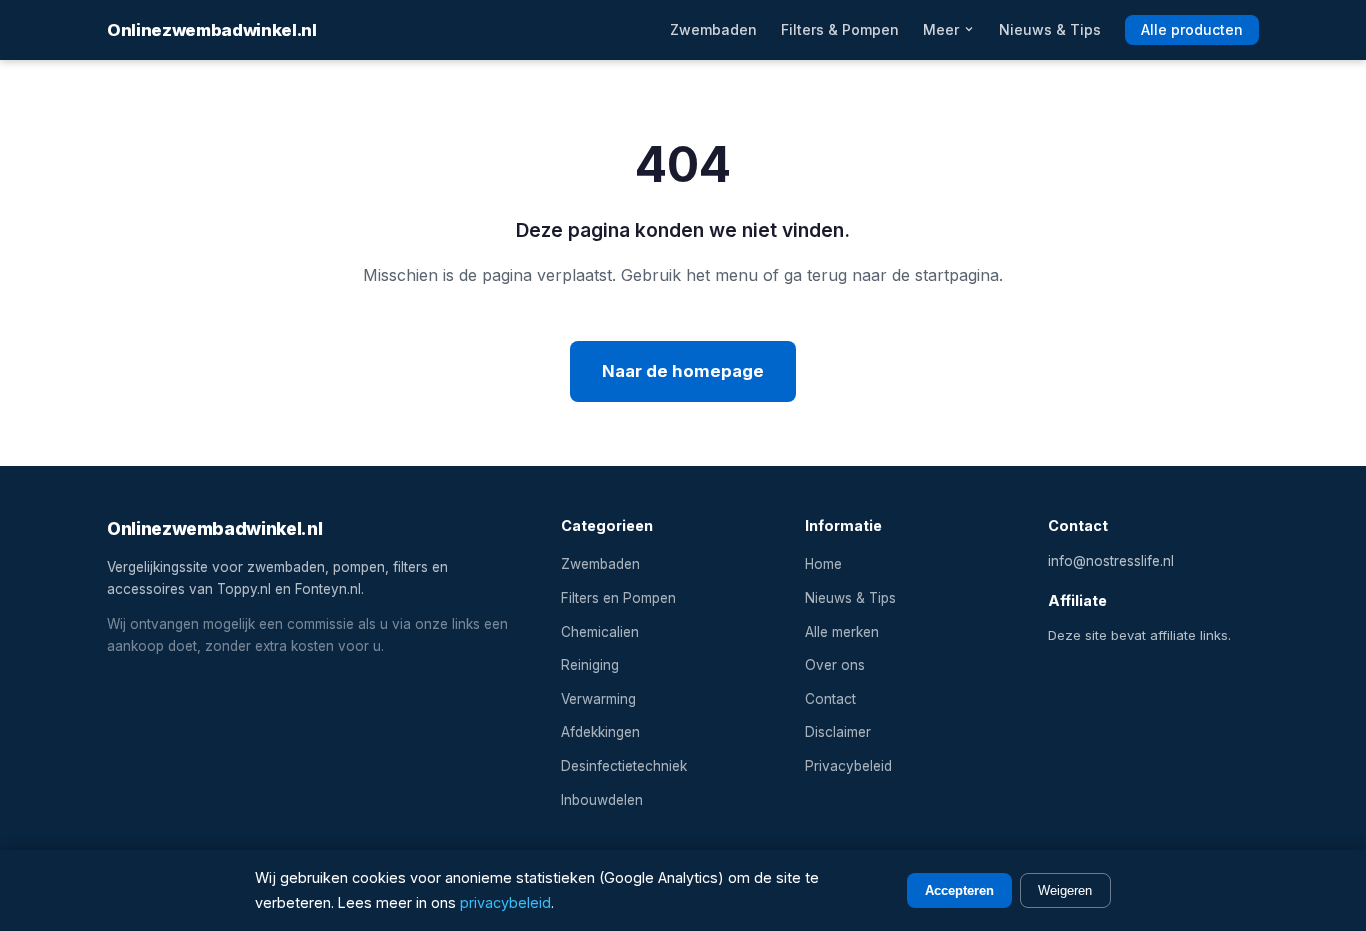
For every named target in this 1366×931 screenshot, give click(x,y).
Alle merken (842, 632)
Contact (830, 699)
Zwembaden (713, 29)
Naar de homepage (683, 371)
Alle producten (1192, 29)
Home (823, 564)
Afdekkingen (600, 732)
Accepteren (959, 890)
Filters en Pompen (618, 598)
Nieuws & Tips (1050, 29)
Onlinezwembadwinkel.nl (212, 30)
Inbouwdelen (602, 800)
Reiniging (590, 665)
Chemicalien (600, 632)
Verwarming (598, 699)
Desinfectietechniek (624, 766)
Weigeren (1065, 890)
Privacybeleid (848, 766)
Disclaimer (838, 732)
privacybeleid (505, 902)
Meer (943, 29)
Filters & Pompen (840, 29)
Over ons (835, 665)
